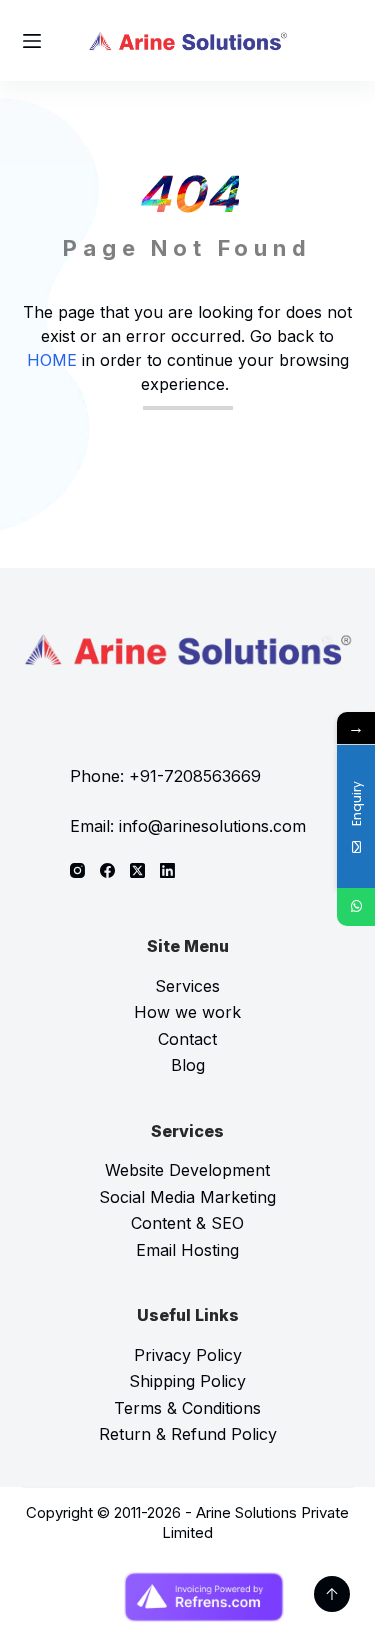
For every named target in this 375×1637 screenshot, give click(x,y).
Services (187, 986)
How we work (187, 1012)
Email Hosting (187, 1250)
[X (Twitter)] (137, 870)
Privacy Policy (188, 1355)
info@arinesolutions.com (212, 826)
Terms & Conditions (187, 1408)
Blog (188, 1065)
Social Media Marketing (187, 1197)
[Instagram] (77, 870)
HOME (52, 360)
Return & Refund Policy (188, 1434)
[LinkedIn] (167, 870)
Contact (187, 1039)
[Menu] (32, 41)
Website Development (187, 1170)
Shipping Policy (187, 1381)
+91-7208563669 (195, 776)
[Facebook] (107, 870)
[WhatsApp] (356, 907)
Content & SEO (187, 1223)
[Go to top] (332, 1594)
